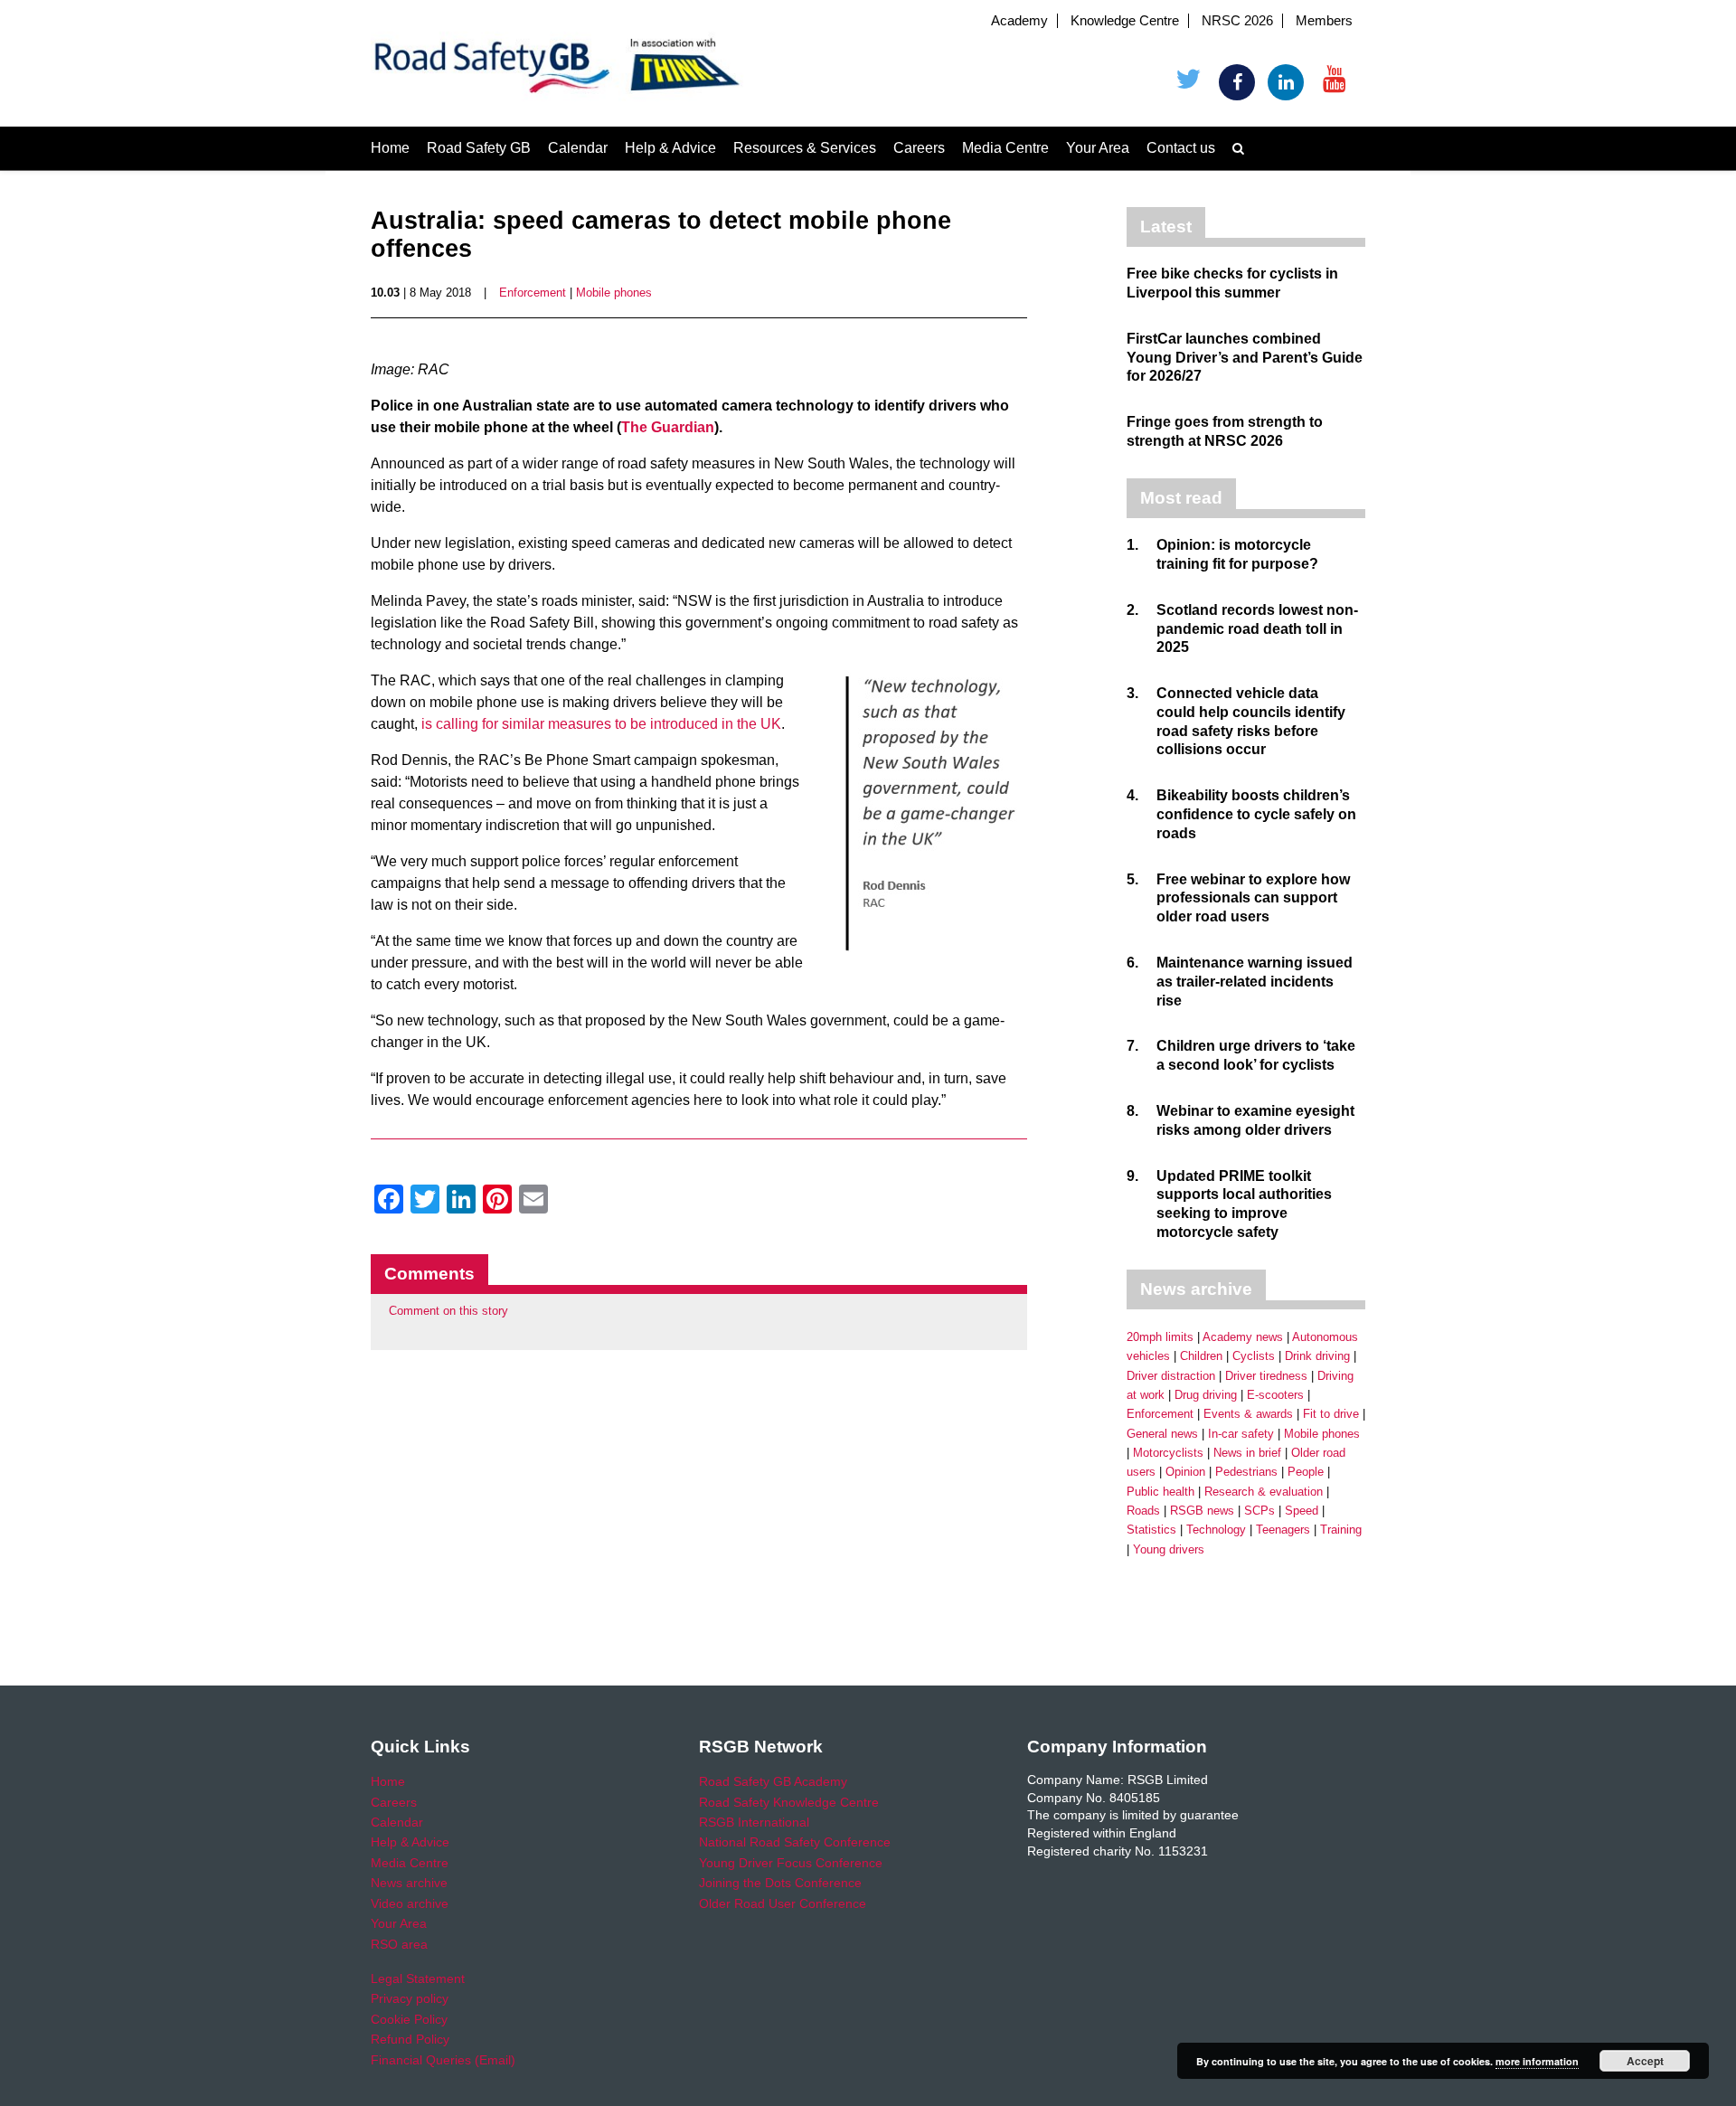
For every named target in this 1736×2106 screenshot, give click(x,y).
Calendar (578, 148)
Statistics (1151, 1530)
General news (1162, 1434)
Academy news (1243, 1337)
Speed (1302, 1511)
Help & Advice (670, 148)
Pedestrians (1246, 1472)
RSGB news (1202, 1511)
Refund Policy (410, 2039)
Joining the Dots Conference (780, 1883)
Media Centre (1005, 148)
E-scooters (1275, 1395)
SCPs (1260, 1511)
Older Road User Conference (783, 1903)
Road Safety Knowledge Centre (789, 1802)
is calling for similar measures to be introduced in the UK (601, 724)
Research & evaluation (1264, 1492)
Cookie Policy (409, 2019)
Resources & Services (805, 148)
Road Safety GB (479, 148)
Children (1201, 1356)
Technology (1216, 1530)
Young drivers (1169, 1549)
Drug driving (1206, 1395)
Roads (1143, 1511)
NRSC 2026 (1237, 21)
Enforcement (533, 293)
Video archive (410, 1903)
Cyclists (1254, 1356)
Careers (919, 148)
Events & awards (1248, 1414)
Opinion (1185, 1472)
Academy (1019, 21)
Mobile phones (614, 293)
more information (1537, 2061)
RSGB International (754, 1822)
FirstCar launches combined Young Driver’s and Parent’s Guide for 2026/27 (1245, 358)
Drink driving (1317, 1356)
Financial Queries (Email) (443, 2060)
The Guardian (668, 427)
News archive (409, 1883)
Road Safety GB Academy (773, 1781)
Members (1324, 21)
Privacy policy (410, 1998)
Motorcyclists (1168, 1453)
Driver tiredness (1266, 1376)
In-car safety (1241, 1434)
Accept (1645, 2061)
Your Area (1098, 148)
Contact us (1181, 148)
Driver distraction (1171, 1376)
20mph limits (1160, 1337)
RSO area (399, 1944)
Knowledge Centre (1125, 21)
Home (390, 148)
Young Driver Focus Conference (791, 1863)
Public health (1160, 1492)
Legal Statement (418, 1979)
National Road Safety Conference (795, 1842)
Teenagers (1283, 1530)
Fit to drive (1331, 1414)
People (1306, 1472)
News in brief (1247, 1453)
